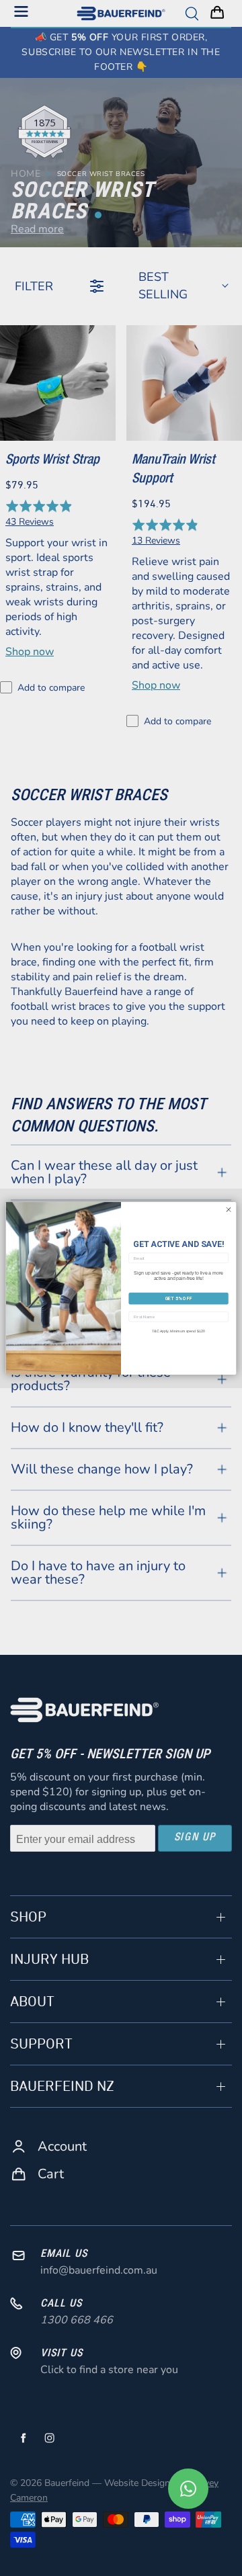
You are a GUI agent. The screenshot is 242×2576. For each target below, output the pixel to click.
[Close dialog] (228, 1209)
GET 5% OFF (179, 1298)
